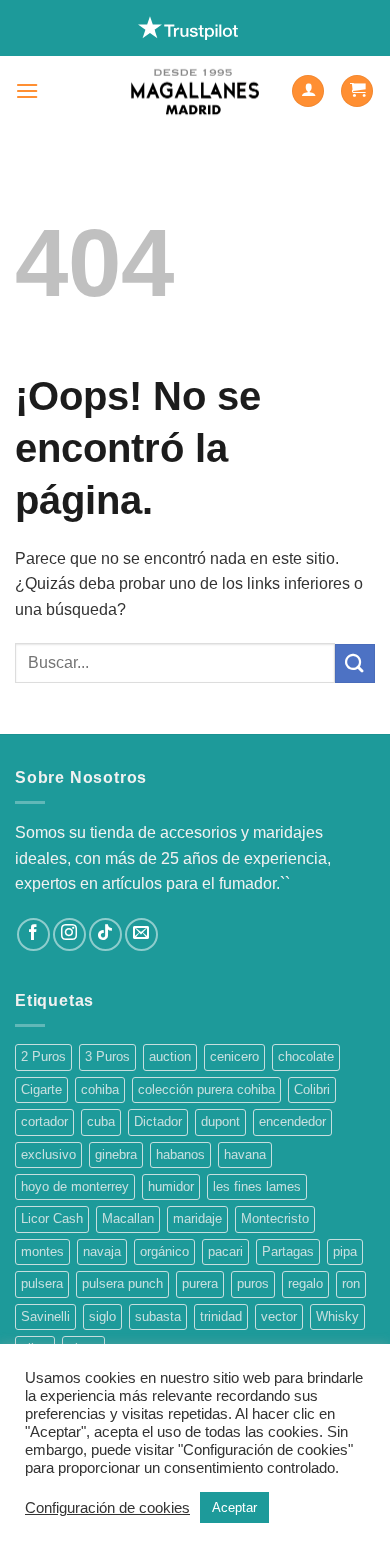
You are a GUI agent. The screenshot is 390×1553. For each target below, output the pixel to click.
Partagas (288, 1251)
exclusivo (48, 1154)
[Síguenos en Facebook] (33, 934)
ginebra (116, 1154)
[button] (27, 90)
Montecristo (275, 1218)
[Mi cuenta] (308, 91)
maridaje (197, 1218)
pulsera (42, 1283)
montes (42, 1251)
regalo (305, 1283)
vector (279, 1316)
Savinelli (45, 1316)
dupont (220, 1121)
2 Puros (43, 1056)
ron (351, 1283)
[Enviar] (355, 663)
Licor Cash (52, 1218)
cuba (101, 1121)
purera (200, 1283)
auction (170, 1056)
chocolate (306, 1056)
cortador (44, 1121)
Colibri (312, 1089)
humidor (171, 1186)
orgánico (164, 1251)
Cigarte (41, 1089)
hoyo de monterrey (75, 1186)
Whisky (337, 1316)
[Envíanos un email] (141, 934)
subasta (158, 1316)
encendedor (292, 1121)
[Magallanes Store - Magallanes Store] (195, 91)
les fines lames (257, 1186)
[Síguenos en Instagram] (69, 934)
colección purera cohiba (206, 1089)
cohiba (100, 1089)
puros (253, 1283)
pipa (345, 1251)
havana (245, 1154)
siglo (102, 1316)
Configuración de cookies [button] (107, 1508)
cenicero (234, 1056)
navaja (102, 1251)
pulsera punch (122, 1283)
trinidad (221, 1316)
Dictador (158, 1121)
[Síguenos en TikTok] (105, 934)
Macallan (128, 1218)
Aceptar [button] (234, 1507)
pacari (225, 1251)
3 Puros (107, 1056)
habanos (180, 1154)
